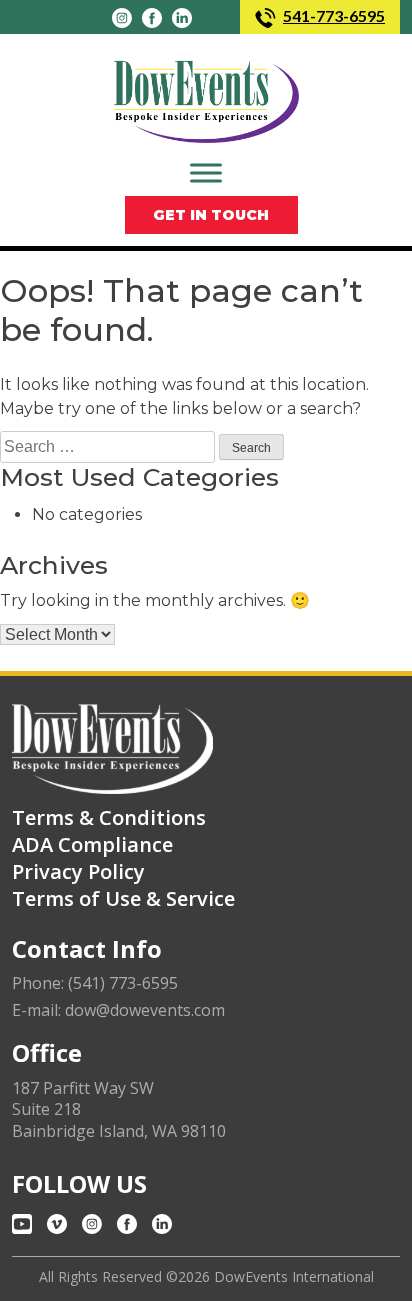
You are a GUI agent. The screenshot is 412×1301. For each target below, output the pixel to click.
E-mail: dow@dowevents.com (118, 1010)
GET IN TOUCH (211, 215)
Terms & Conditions (109, 817)
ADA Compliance (92, 844)
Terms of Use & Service (123, 898)
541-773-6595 (334, 15)
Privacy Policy (78, 871)
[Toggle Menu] (206, 172)
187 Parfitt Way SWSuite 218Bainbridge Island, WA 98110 (119, 1110)
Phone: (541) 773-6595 (95, 983)
